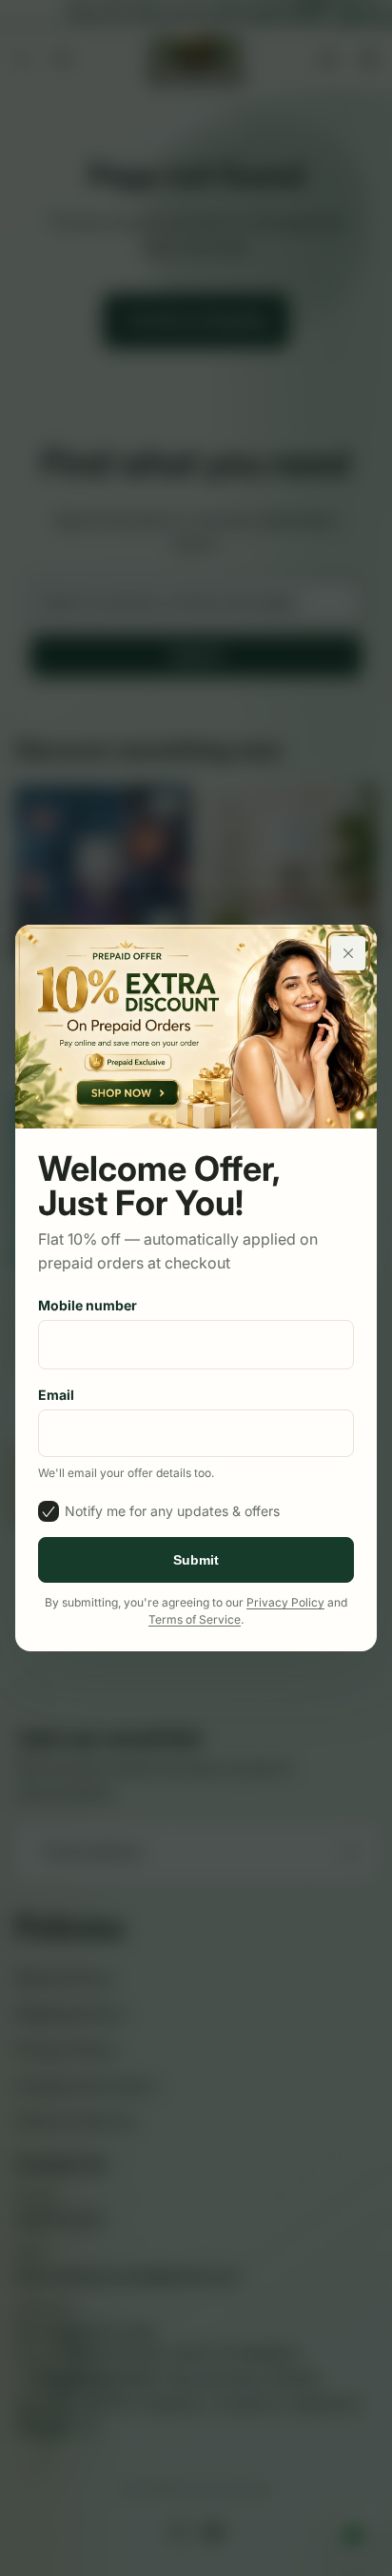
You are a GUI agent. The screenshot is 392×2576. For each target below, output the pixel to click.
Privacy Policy (285, 1602)
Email (56, 1395)
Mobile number (88, 1305)
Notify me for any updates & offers (172, 1511)
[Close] (348, 953)
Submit (196, 1560)
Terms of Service (195, 1619)
